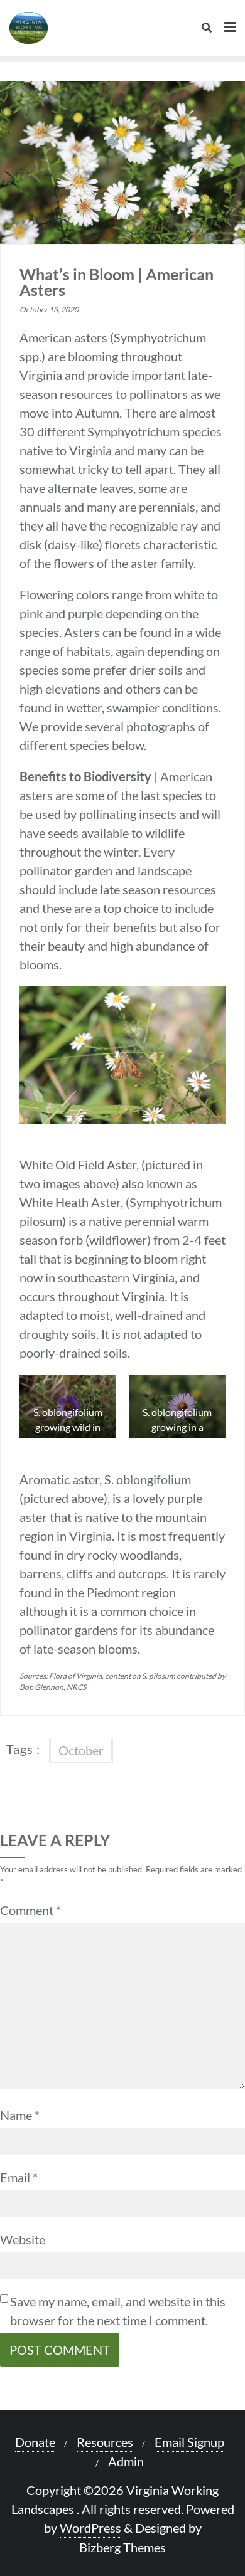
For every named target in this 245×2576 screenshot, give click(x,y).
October (81, 1750)
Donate (35, 2442)
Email (19, 2177)
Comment (30, 1910)
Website (23, 2239)
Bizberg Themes (122, 2547)
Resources (105, 2442)
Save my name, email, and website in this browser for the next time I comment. (118, 2311)
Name (20, 2115)
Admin (126, 2461)
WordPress (90, 2528)
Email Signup (189, 2442)
